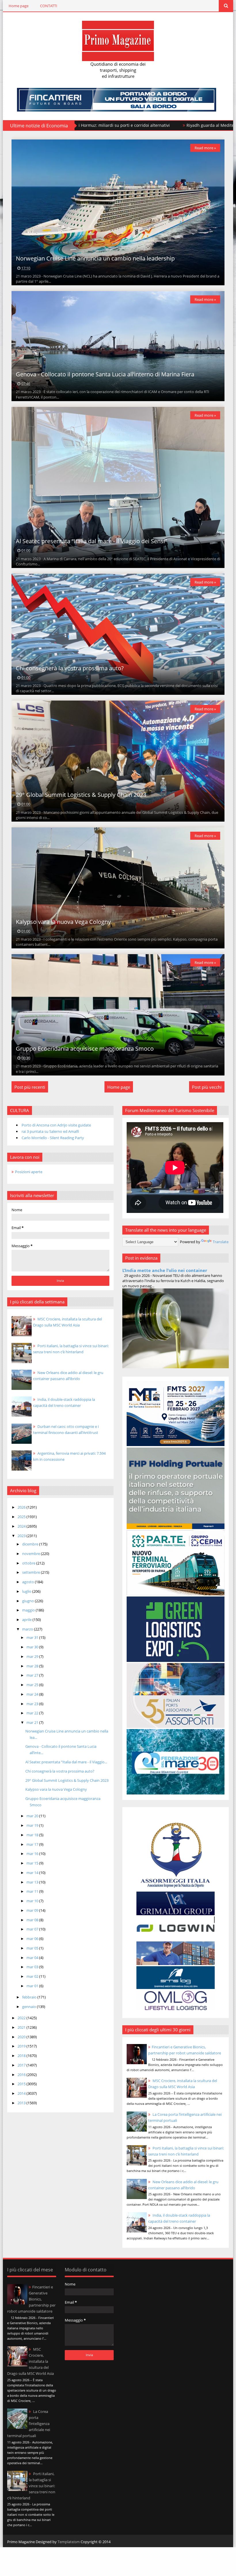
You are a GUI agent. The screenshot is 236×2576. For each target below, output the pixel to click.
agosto (28, 1582)
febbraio (30, 1997)
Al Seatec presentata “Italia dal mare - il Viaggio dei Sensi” (91, 541)
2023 (22, 1536)
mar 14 (33, 1873)
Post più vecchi (207, 1087)
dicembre (31, 1544)
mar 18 (33, 1835)
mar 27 (33, 1675)
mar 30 (33, 1647)
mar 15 (33, 1863)
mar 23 (33, 1704)
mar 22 (33, 1713)
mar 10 (33, 1901)
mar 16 (33, 1854)
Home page (19, 6)
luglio (27, 1591)
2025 (22, 1517)
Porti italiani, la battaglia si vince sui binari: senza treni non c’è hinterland (31, 2486)
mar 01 (33, 1986)
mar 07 (33, 1929)
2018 (22, 2056)
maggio (29, 1610)
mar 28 (33, 1666)
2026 (22, 1507)
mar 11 (33, 1891)
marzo (28, 1629)
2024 (22, 1526)
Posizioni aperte (29, 1172)
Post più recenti (30, 1087)
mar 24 (33, 1694)
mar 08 (33, 1920)
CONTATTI (49, 6)
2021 (22, 2027)
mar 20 (33, 1816)
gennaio (29, 2007)
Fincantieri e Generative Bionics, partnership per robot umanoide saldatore (31, 2299)
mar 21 (33, 1722)
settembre (32, 1572)
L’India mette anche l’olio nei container (165, 1270)
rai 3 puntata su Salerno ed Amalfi (50, 1131)
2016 (22, 2075)
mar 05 (33, 1948)
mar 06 (33, 1939)
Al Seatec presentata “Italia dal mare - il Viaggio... (66, 1762)
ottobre (29, 1563)
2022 (22, 2018)
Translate (221, 1242)
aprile (27, 1620)
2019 (22, 2046)
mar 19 (33, 1825)
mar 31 (33, 1637)
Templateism (69, 2542)
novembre (32, 1554)
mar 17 (33, 1844)
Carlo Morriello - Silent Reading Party (53, 1138)
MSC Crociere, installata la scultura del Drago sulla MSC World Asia (31, 2361)
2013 (22, 2103)
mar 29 (33, 1656)
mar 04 (33, 1958)
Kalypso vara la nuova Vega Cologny (63, 922)
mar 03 (33, 1967)
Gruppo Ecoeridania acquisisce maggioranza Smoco (85, 1049)
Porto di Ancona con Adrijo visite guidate (56, 1125)
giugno (28, 1601)
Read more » (205, 148)
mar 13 (33, 1882)
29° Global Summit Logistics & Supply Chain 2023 (81, 795)
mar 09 (33, 1910)
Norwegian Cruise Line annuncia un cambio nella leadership (95, 258)
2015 (22, 2084)
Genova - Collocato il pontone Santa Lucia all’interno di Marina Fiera (105, 374)
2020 (22, 2037)
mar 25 (33, 1685)
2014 (22, 2093)
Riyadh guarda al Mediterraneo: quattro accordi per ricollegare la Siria (95, 125)
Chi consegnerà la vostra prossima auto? (70, 668)
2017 (22, 2065)
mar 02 (33, 1976)
